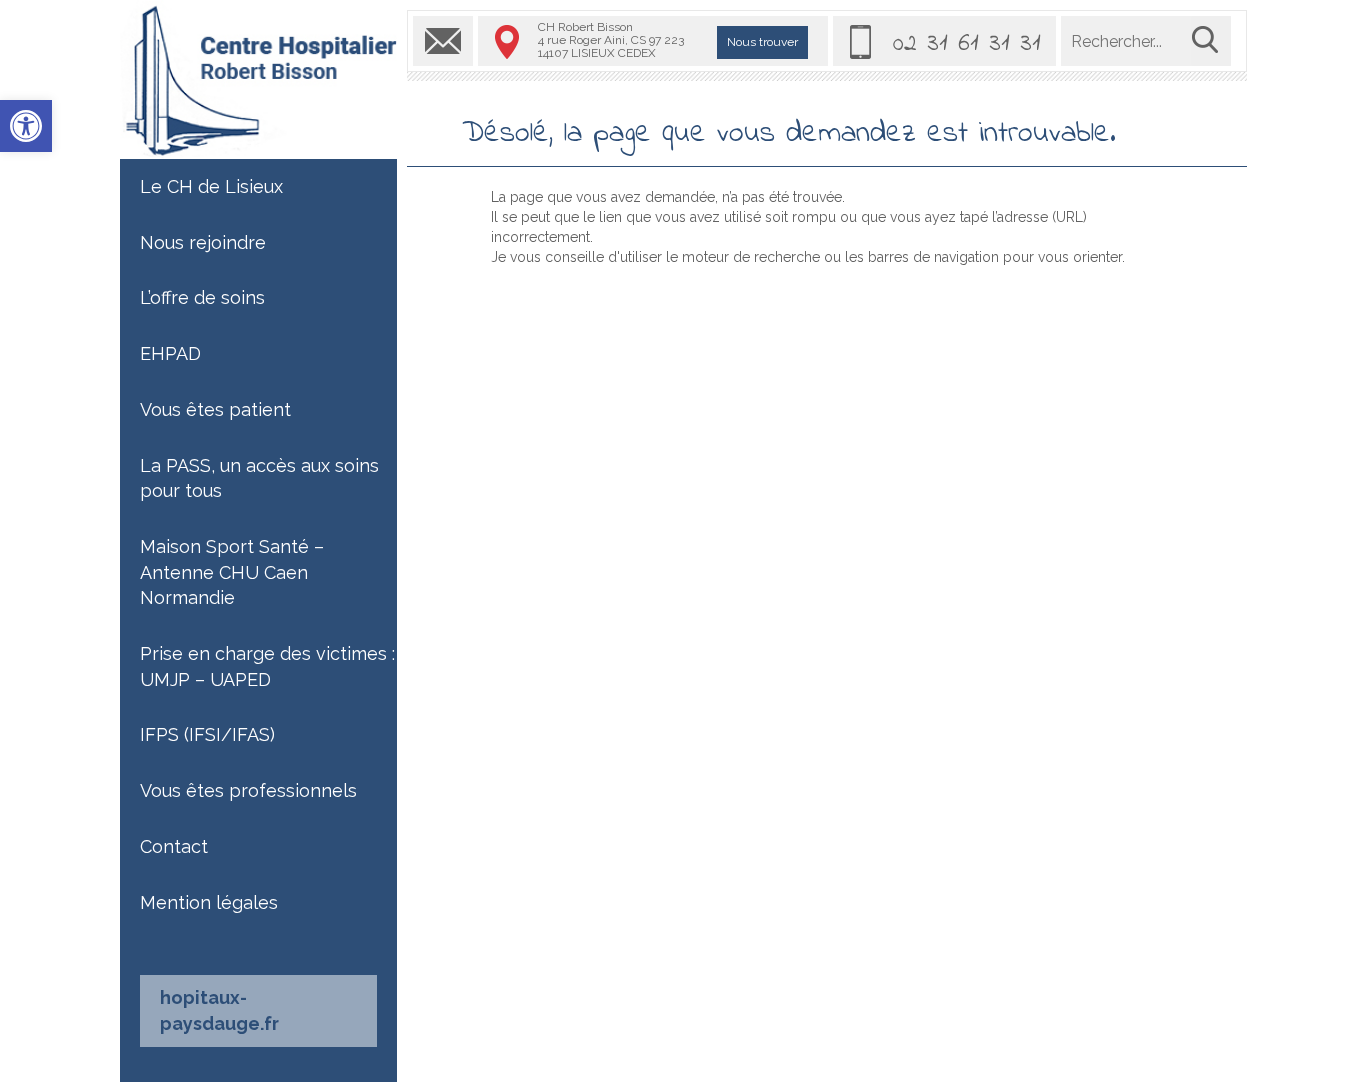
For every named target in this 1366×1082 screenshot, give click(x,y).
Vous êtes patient (215, 409)
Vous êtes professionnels (248, 790)
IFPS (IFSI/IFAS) (207, 734)
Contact (174, 846)
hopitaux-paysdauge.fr (219, 1010)
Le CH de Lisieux (211, 186)
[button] (26, 126)
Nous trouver (762, 42)
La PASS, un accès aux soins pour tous (259, 478)
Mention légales (209, 902)
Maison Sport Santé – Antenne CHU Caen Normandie (232, 572)
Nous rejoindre (203, 242)
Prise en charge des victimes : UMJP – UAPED (267, 666)
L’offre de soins (202, 297)
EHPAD (170, 353)
